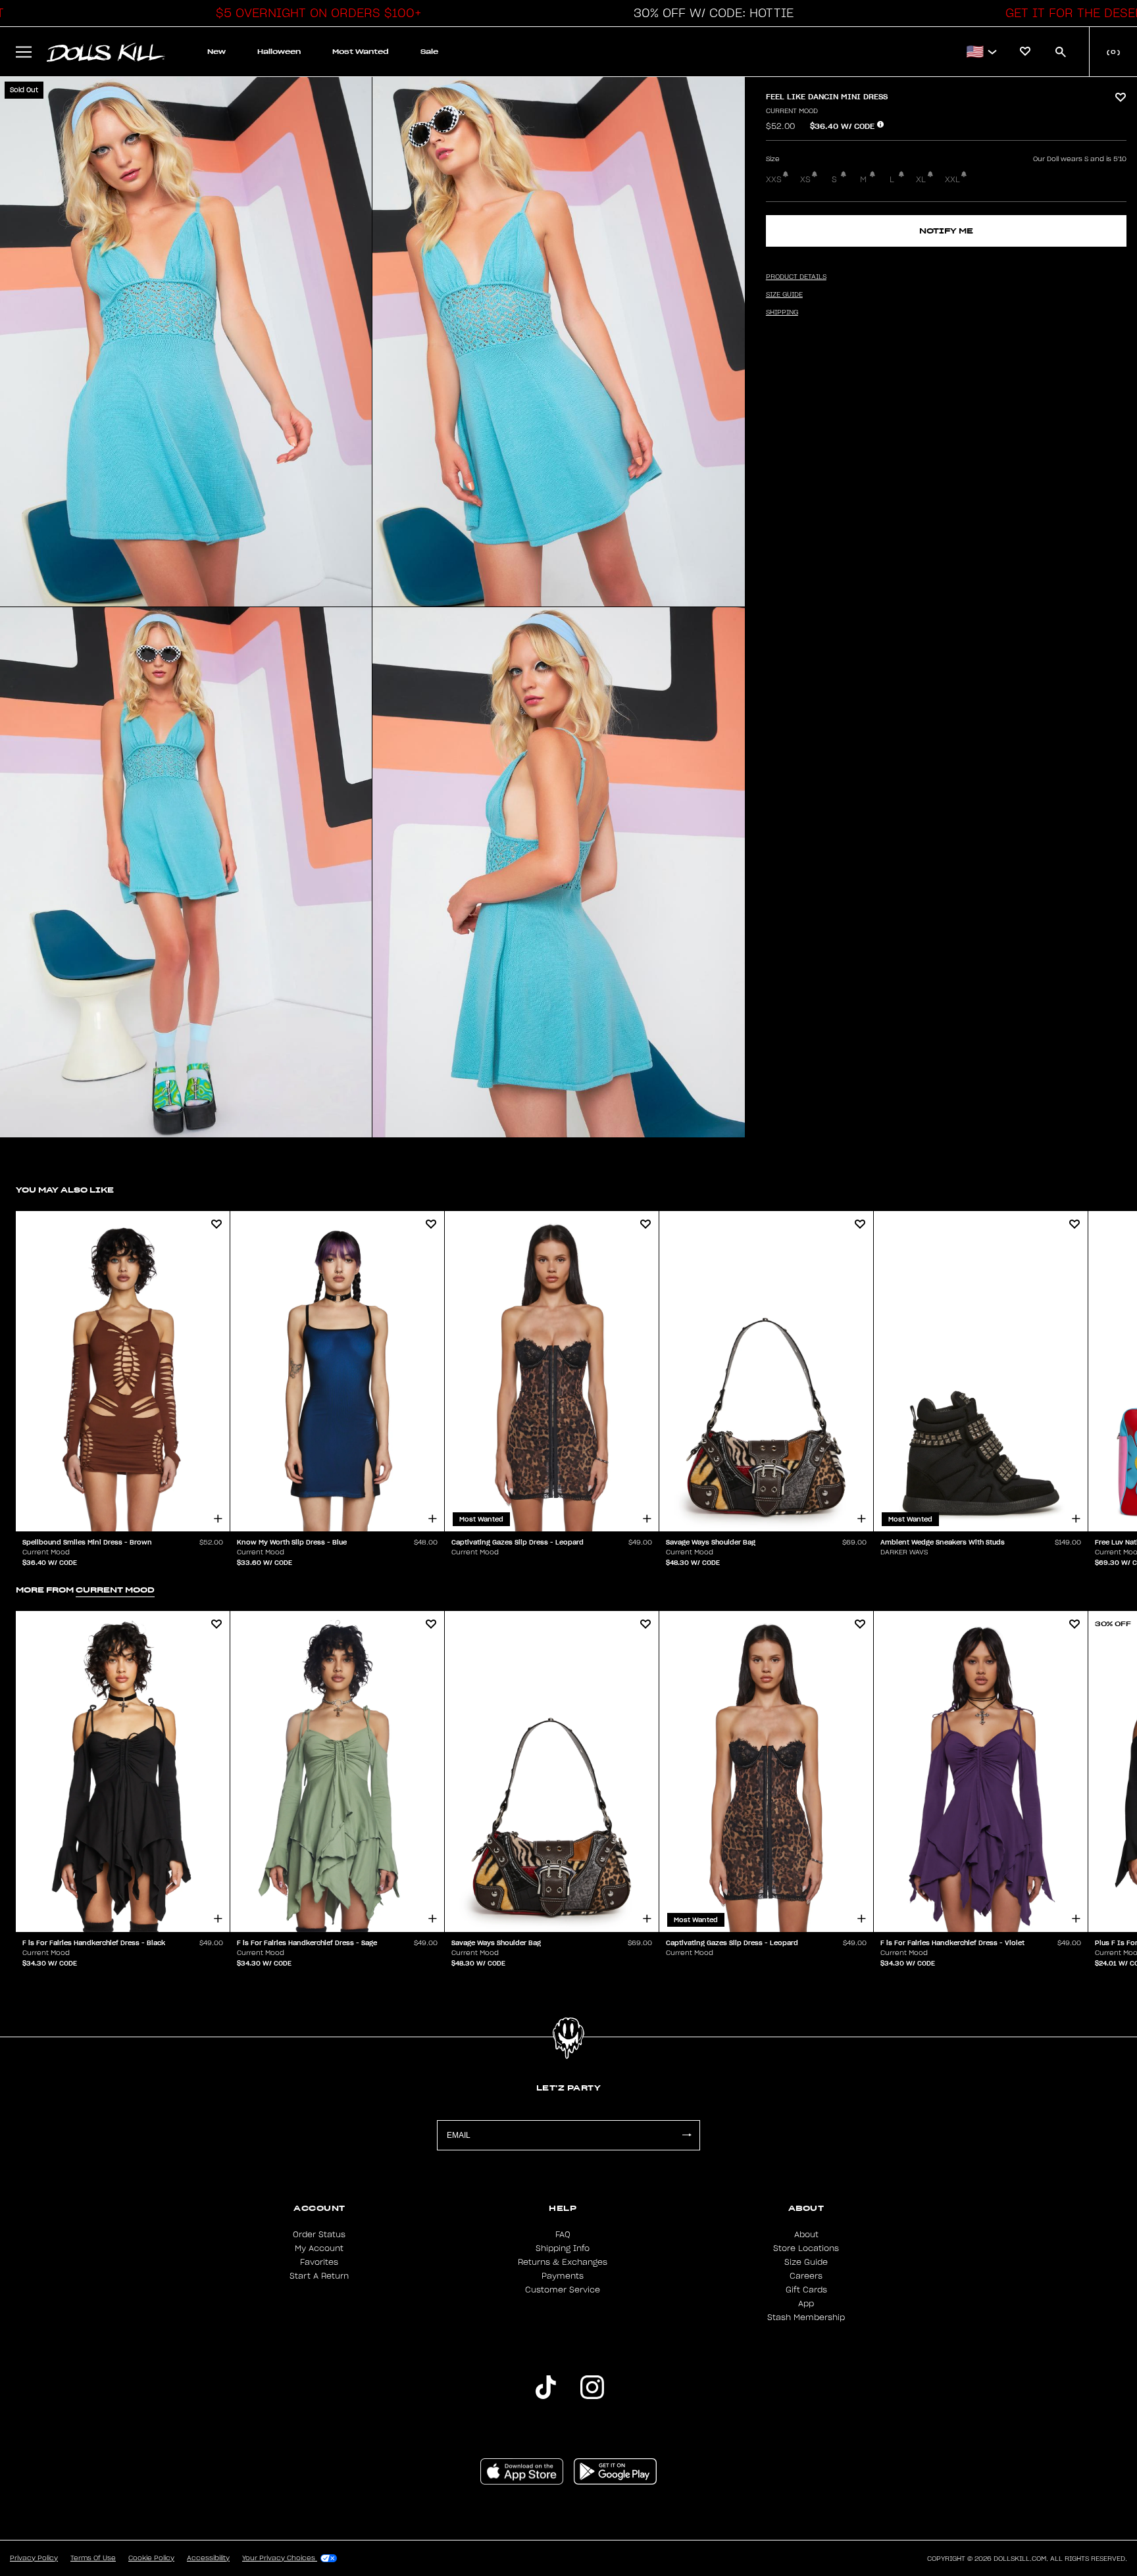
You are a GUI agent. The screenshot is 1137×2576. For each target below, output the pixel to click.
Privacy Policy (34, 2558)
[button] (315, 13)
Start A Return (319, 2276)
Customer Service (563, 2290)
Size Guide (806, 2262)
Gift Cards (806, 2290)
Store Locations (806, 2248)
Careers (806, 2276)
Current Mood (792, 111)
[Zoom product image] (186, 342)
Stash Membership (806, 2317)
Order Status (319, 2235)
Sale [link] (429, 52)
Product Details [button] (796, 277)
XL (921, 180)
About (806, 2235)
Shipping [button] (782, 312)
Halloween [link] (279, 52)
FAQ (563, 2235)
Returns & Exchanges (563, 2262)
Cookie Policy (151, 2558)
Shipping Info (563, 2248)
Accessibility (208, 2558)
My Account (319, 2248)
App (806, 2304)
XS (805, 180)
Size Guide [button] (784, 295)
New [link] (216, 52)
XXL (952, 180)
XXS (774, 180)
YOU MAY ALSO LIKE (65, 1190)
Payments (563, 2276)
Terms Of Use (93, 2558)
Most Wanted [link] (361, 52)
